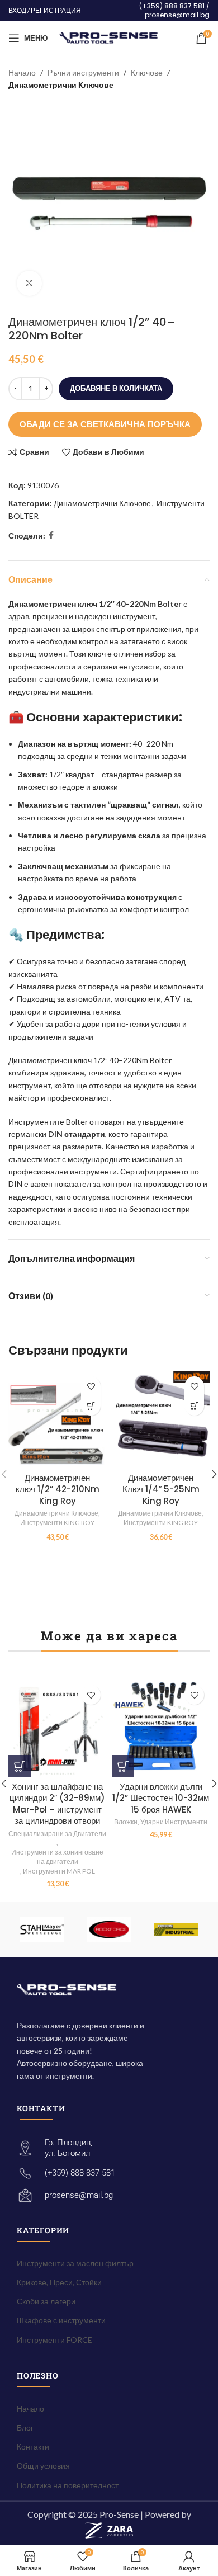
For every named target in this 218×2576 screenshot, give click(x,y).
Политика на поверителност (68, 2485)
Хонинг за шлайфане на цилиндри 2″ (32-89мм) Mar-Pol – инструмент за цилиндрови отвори (57, 1804)
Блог (25, 2428)
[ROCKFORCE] (109, 1929)
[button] (91, 1406)
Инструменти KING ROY (57, 1523)
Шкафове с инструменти (61, 2320)
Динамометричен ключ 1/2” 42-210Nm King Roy (58, 1489)
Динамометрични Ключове (61, 85)
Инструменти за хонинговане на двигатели (57, 1857)
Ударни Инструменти (174, 1822)
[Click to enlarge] (29, 283)
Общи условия (43, 2466)
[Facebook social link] (51, 536)
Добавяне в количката (116, 388)
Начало (22, 72)
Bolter (170, 604)
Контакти (33, 2447)
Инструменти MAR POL (59, 1871)
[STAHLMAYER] (42, 1929)
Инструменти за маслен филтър (75, 2263)
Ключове (147, 72)
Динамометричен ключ (53, 604)
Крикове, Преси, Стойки (59, 2282)
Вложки (126, 1822)
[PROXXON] (176, 1929)
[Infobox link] (151, 10)
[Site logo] (109, 37)
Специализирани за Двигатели (57, 1834)
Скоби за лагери (46, 2301)
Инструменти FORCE (54, 2340)
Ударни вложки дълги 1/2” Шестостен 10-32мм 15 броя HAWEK (161, 1798)
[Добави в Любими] (91, 1386)
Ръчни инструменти (83, 72)
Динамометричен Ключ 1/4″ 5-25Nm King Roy (161, 1489)
